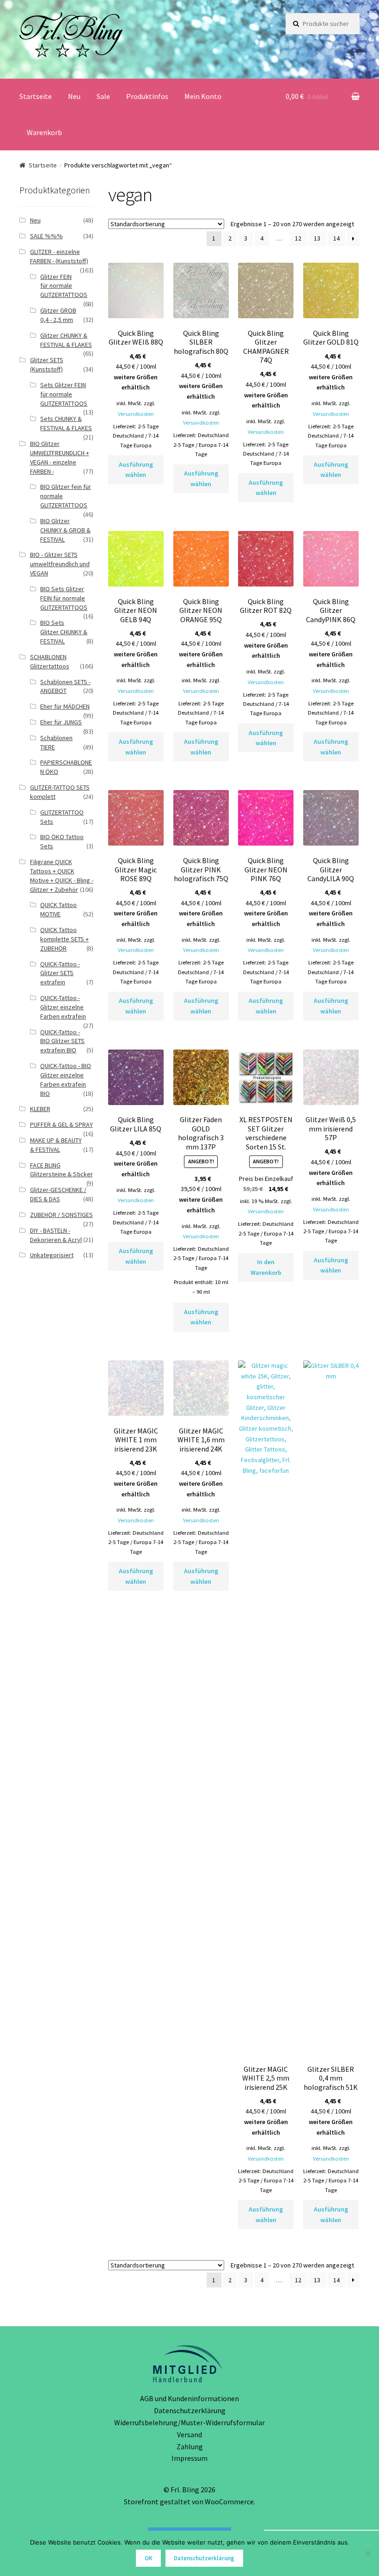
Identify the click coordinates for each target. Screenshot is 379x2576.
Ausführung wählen (136, 470)
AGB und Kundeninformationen (189, 2398)
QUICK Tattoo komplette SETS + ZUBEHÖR (64, 939)
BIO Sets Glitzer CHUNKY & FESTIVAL (64, 632)
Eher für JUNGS (61, 722)
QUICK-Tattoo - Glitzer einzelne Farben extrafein (63, 1007)
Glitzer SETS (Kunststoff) (47, 364)
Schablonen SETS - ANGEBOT (65, 686)
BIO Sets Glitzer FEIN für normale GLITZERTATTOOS (64, 598)
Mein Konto (203, 96)
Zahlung (190, 2446)
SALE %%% (46, 236)
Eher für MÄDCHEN (65, 706)
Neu (74, 96)
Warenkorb (44, 132)
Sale (103, 96)
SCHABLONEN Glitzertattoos (50, 661)
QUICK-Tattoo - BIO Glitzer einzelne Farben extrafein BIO (66, 1079)
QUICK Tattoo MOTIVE (58, 909)
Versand (189, 2434)
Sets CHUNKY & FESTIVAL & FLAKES (66, 423)
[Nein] (367, 2553)
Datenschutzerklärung (190, 2410)
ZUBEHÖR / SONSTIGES (61, 1215)
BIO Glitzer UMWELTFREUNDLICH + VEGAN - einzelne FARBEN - (60, 457)
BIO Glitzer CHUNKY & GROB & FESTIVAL (65, 530)
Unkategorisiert (52, 1255)
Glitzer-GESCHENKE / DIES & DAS (58, 1194)
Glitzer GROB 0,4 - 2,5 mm (58, 315)
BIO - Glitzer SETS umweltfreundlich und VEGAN (60, 564)
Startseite (36, 96)
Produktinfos (147, 96)
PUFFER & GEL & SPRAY (61, 1124)
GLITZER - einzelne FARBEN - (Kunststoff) (59, 256)
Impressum (189, 2458)
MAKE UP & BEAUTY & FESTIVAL (56, 1145)
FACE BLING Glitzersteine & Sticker (61, 1170)
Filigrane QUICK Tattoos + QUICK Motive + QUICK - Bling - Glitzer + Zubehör (62, 875)
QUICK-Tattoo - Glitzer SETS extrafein (60, 973)
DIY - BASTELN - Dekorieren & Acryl (56, 1235)
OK (149, 2558)
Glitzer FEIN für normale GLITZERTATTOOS (64, 286)
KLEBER (40, 1109)
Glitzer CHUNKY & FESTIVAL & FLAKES (66, 340)
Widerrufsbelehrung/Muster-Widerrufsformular (189, 2422)
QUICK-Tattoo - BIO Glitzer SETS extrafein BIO (62, 1041)
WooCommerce (229, 2502)
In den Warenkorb (266, 1267)
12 (298, 238)
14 (336, 238)
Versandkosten (136, 414)
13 (317, 238)
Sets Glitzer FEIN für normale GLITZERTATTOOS (64, 394)
